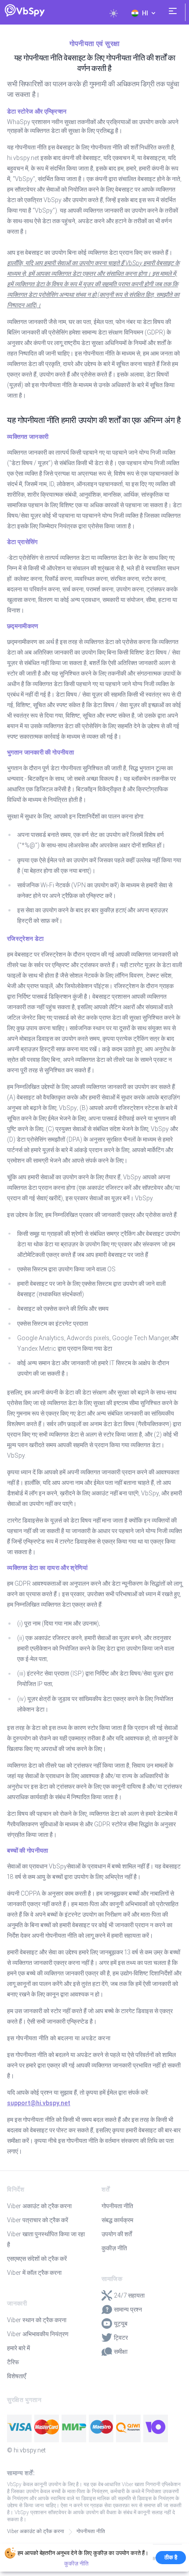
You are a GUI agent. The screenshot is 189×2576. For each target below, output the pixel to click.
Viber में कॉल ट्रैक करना (34, 2273)
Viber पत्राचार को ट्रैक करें (38, 2220)
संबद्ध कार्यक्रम (117, 2220)
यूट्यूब (121, 2323)
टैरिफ (13, 2362)
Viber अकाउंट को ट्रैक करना (39, 2206)
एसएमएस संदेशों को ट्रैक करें (37, 2259)
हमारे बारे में (18, 2348)
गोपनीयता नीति (117, 2206)
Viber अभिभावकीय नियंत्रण (38, 2334)
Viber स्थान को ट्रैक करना (37, 2320)
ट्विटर (121, 2338)
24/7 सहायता (129, 2295)
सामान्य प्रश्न (128, 2309)
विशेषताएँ (16, 2376)
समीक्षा (121, 2352)
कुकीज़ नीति (114, 2248)
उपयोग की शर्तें (117, 2234)
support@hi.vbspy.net (39, 2103)
